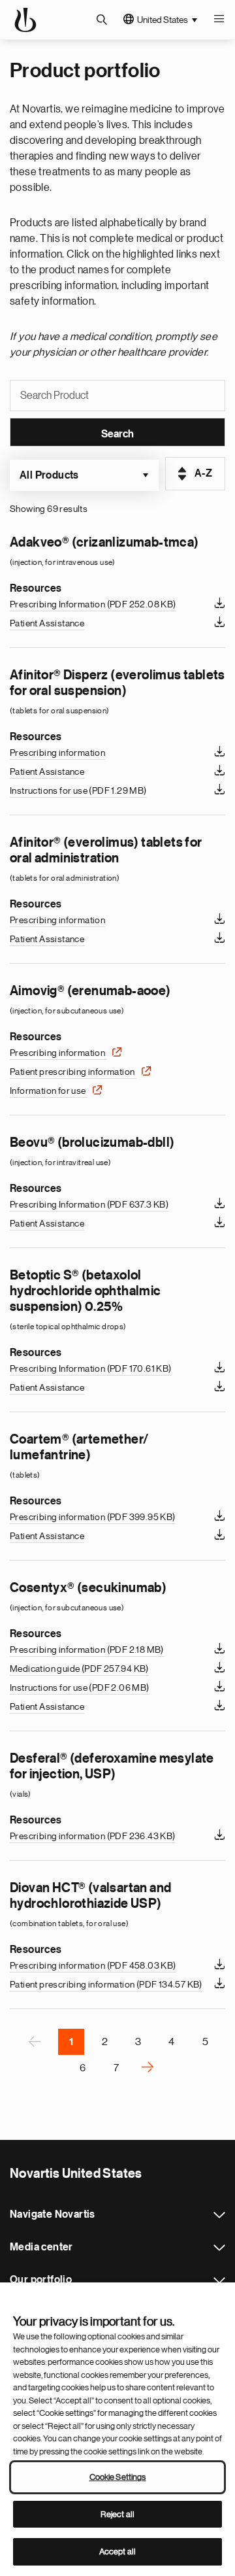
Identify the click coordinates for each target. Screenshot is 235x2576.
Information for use (49, 1091)
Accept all (117, 2551)
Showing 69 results (49, 509)
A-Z (203, 473)
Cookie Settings (118, 2477)
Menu (219, 20)
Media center (219, 2248)
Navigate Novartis (219, 2215)
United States (163, 20)
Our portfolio (219, 2280)
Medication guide (79, 1669)
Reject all (117, 2514)
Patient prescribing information (73, 1072)
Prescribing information (57, 753)
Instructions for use (78, 790)
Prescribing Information (93, 604)
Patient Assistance (47, 623)
